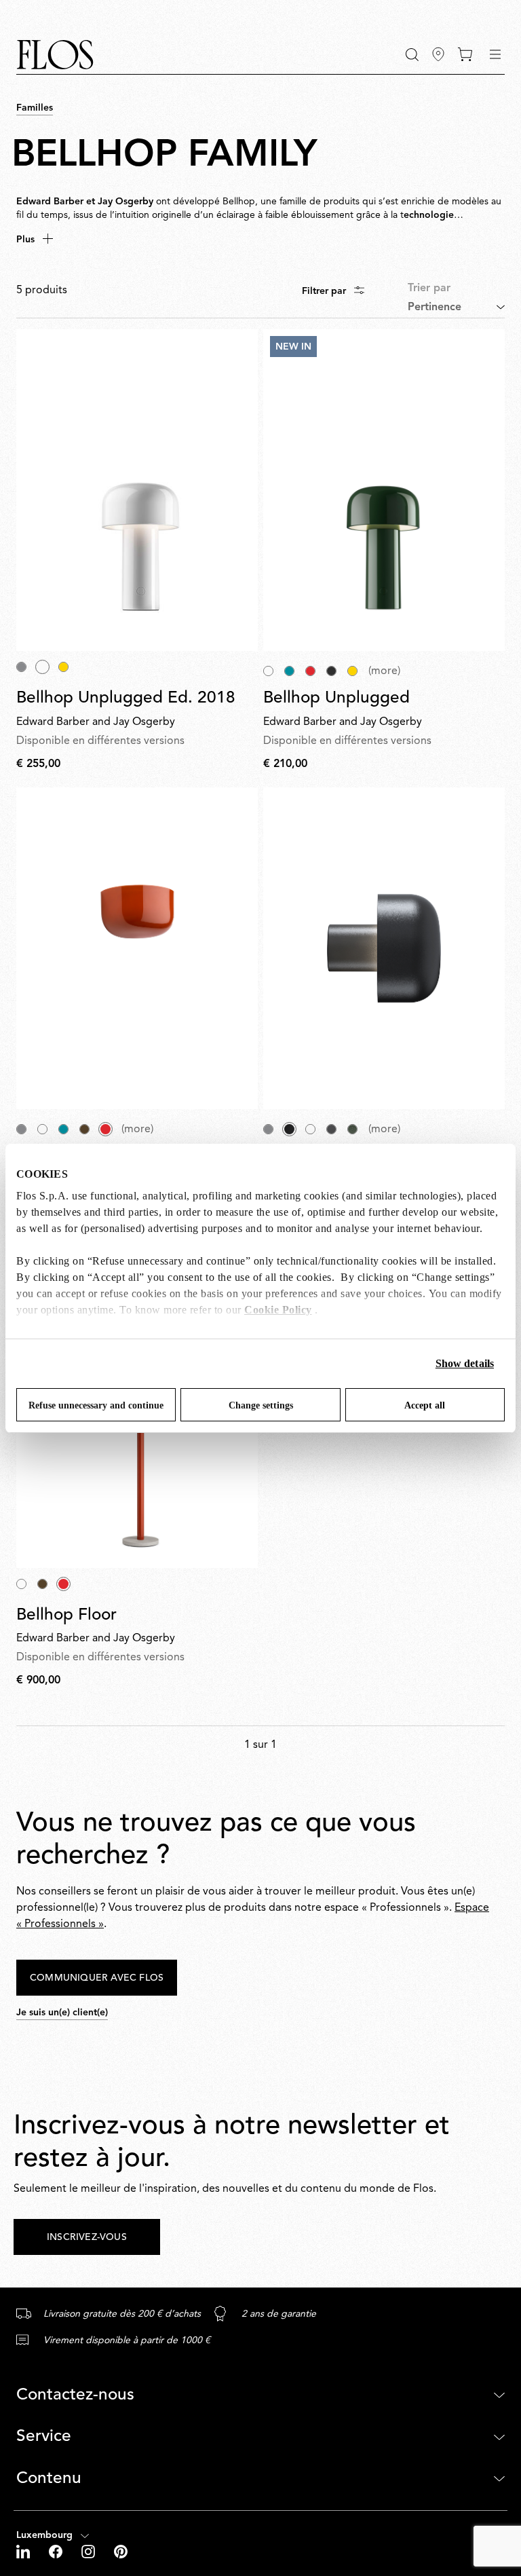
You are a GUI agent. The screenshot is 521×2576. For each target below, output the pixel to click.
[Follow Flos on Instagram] (90, 2552)
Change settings (261, 1405)
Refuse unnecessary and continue (96, 1405)
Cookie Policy (278, 1310)
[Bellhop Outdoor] (384, 949)
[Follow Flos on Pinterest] (121, 2552)
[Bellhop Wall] (137, 949)
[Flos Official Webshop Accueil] (55, 55)
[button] (412, 55)
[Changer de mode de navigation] (495, 54)
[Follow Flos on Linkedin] (24, 2552)
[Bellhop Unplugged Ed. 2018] (137, 490)
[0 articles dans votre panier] (465, 54)
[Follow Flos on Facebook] (57, 2552)
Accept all (425, 1405)
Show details (465, 1363)
